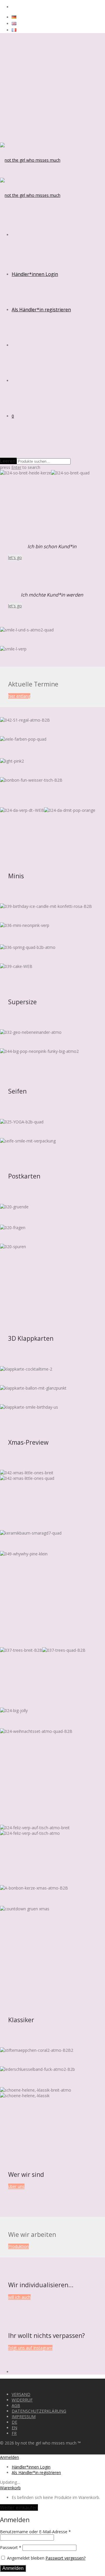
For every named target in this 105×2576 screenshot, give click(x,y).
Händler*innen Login (35, 274)
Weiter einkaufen (19, 2507)
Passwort (11, 2547)
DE (14, 2422)
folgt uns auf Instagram (30, 2348)
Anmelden (13, 2568)
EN (14, 2428)
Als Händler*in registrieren (41, 310)
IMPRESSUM (24, 2417)
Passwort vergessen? (65, 2558)
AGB (16, 2405)
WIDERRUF (22, 2400)
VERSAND (21, 2394)
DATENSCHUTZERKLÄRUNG (39, 2411)
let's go (15, 557)
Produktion (19, 2246)
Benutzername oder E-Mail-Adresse (35, 2532)
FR (14, 2433)
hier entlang (19, 696)
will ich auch (19, 2297)
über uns (16, 2186)
